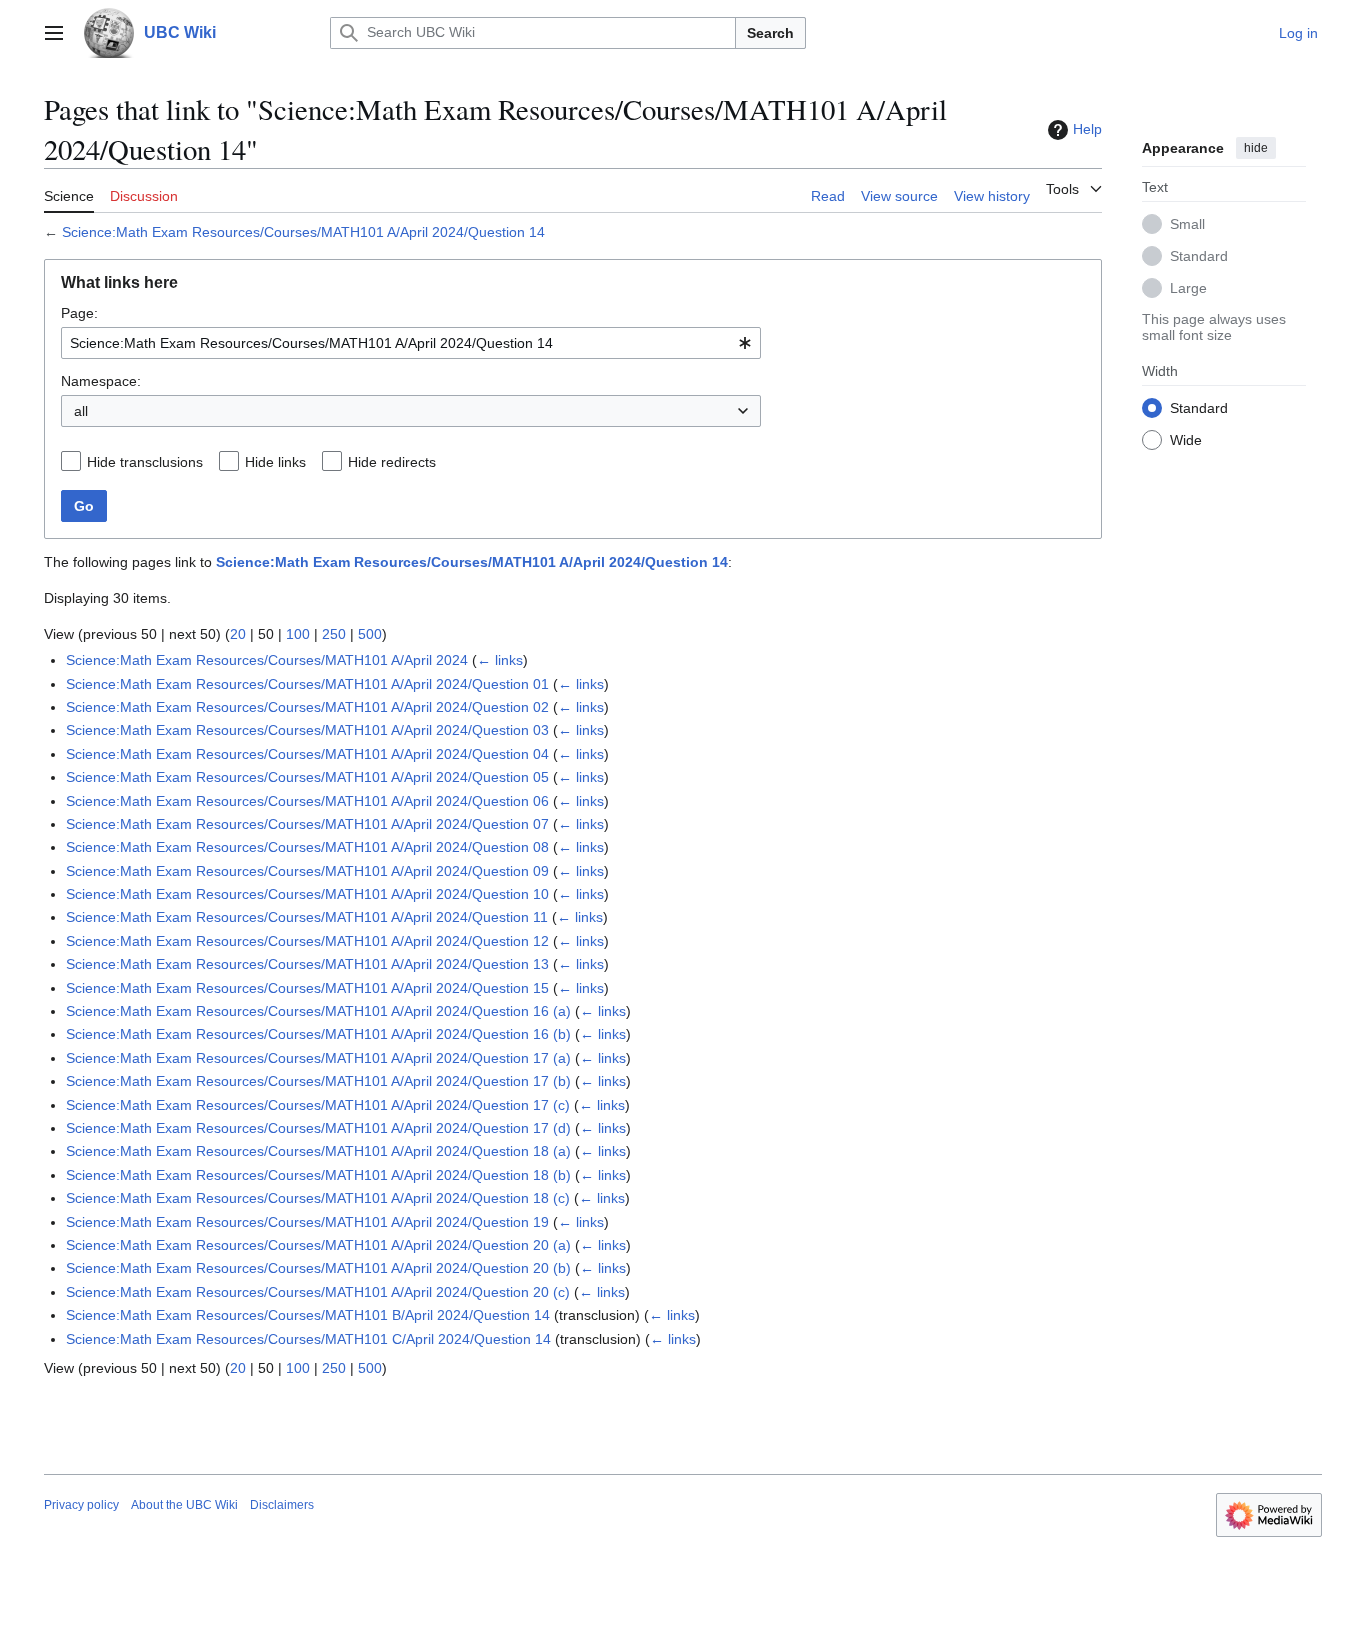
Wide (1186, 439)
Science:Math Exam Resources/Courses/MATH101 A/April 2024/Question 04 (307, 754)
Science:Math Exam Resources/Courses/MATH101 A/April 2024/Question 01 (307, 684)
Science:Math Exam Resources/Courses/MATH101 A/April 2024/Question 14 (303, 232)
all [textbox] (81, 411)
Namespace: (101, 381)
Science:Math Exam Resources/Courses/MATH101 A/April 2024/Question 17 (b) (318, 1081)
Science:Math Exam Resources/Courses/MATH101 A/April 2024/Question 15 (307, 988)
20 (238, 634)
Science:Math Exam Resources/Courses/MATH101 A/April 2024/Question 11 (307, 917)
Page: (79, 313)
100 (298, 634)
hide (1256, 148)
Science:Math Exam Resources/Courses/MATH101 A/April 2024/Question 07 (307, 824)
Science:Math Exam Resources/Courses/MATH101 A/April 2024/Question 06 (307, 801)
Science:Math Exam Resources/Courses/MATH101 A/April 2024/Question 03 (307, 730)
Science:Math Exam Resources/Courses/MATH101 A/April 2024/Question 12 (307, 941)
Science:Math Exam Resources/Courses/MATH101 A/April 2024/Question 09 (307, 871)
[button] (54, 33)
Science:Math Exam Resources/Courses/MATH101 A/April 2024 (267, 660)
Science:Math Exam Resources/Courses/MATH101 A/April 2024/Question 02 (307, 707)
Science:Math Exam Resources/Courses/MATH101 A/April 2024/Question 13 (307, 964)
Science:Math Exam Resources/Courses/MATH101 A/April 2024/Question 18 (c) (318, 1198)
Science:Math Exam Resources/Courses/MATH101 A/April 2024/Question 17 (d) (318, 1128)
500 (370, 634)
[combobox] (411, 343)
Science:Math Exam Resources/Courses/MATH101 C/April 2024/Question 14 (308, 1339)
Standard (1199, 255)
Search (770, 33)
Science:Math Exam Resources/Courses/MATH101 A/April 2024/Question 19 (307, 1222)
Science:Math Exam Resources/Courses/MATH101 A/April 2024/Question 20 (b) (318, 1268)
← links (500, 660)
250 (334, 634)
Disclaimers (282, 1505)
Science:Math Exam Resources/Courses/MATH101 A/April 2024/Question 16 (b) (318, 1034)
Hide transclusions (145, 462)
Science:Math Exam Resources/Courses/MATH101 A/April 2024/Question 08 (307, 847)
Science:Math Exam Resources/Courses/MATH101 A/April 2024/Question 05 (307, 777)
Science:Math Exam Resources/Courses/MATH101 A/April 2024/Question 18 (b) (318, 1175)
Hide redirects (392, 462)
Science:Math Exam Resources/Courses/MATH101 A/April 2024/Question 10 (307, 894)
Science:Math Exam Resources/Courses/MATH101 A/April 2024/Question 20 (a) (318, 1245)
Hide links (275, 462)
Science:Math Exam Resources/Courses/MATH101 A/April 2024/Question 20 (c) (318, 1292)
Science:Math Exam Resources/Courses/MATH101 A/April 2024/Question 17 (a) (318, 1058)
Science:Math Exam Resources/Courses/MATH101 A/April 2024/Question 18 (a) (318, 1151)
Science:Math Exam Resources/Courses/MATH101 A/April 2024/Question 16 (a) (318, 1011)
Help (1087, 129)
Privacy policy (81, 1505)
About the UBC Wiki (184, 1505)
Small (1187, 223)
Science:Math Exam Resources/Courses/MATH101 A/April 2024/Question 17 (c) (318, 1105)
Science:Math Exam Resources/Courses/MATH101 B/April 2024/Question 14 (308, 1315)
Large (1188, 287)
